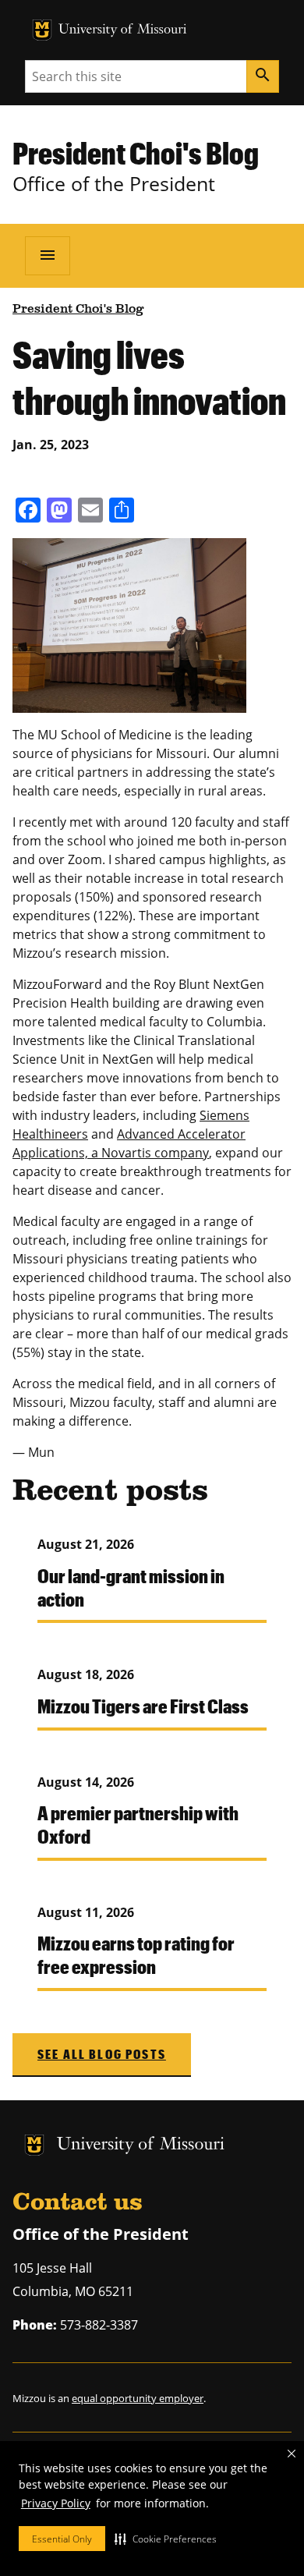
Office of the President (114, 183)
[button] (166, 2539)
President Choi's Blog (136, 153)
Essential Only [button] (62, 2539)
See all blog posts (102, 2054)
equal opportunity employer (138, 2398)
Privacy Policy (56, 2503)
